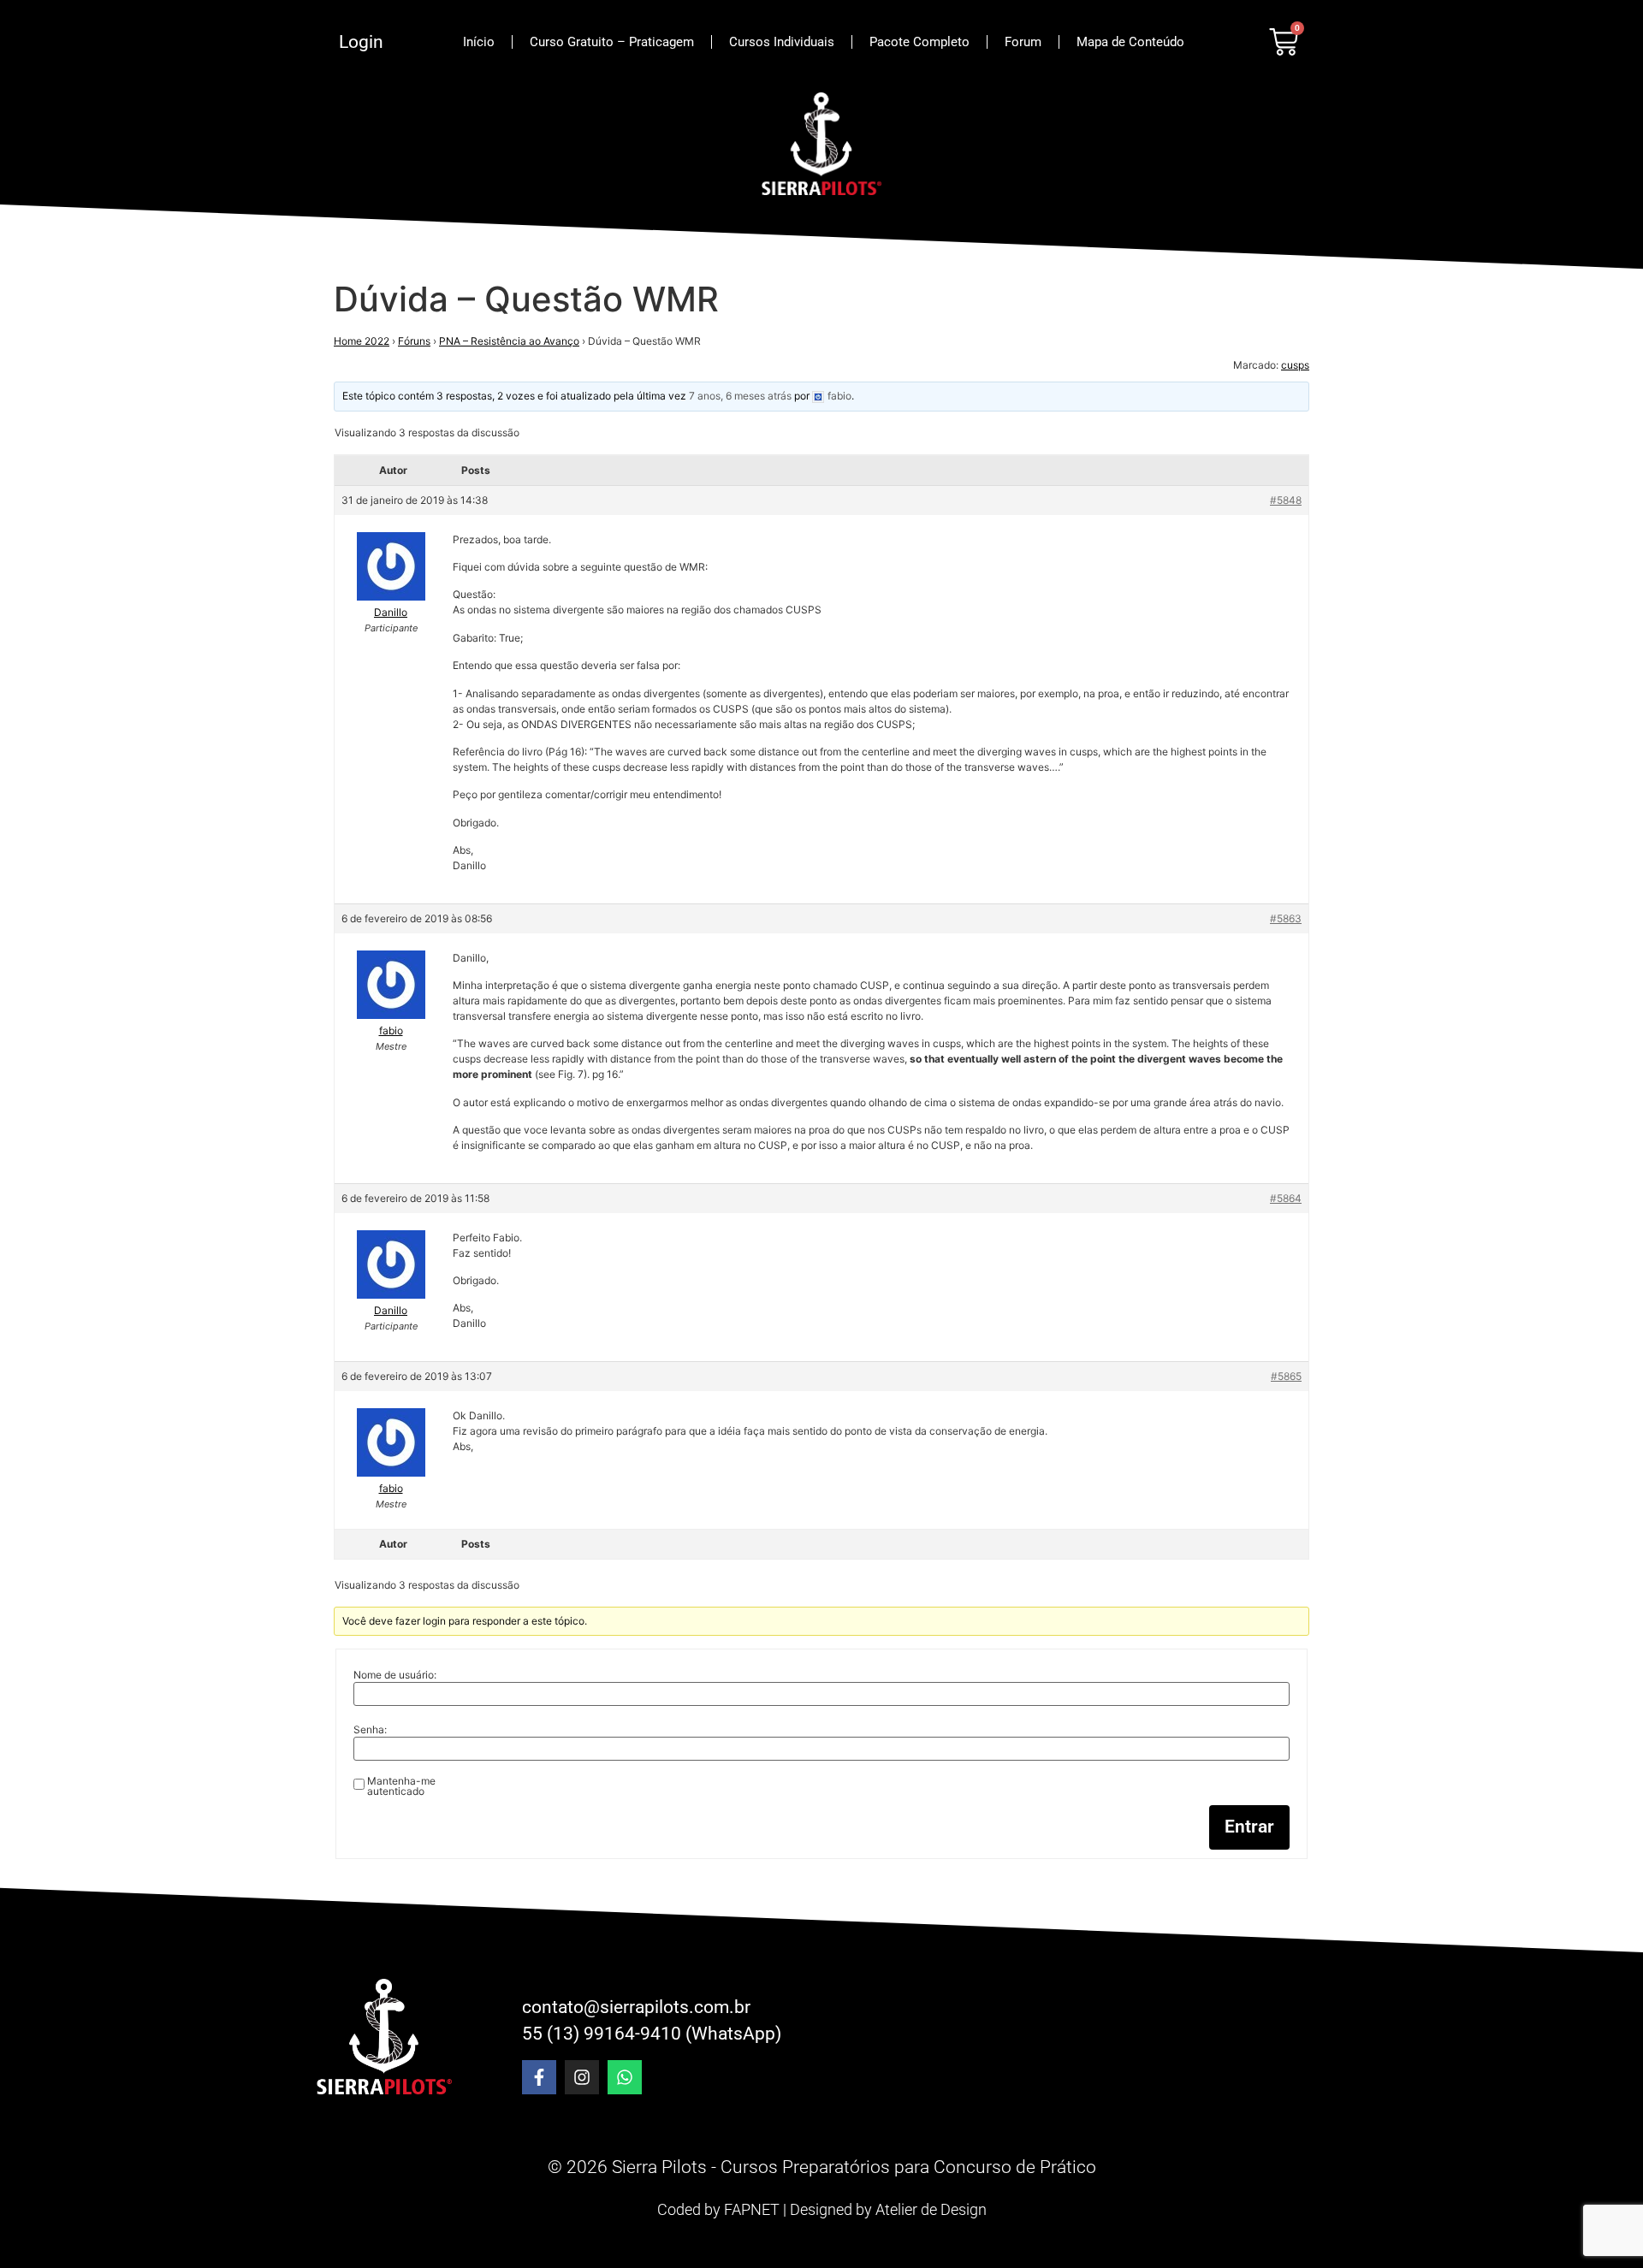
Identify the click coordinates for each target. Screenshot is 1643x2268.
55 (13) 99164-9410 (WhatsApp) (652, 2034)
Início (479, 42)
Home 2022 (362, 341)
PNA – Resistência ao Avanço (509, 341)
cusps (1295, 365)
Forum (1023, 42)
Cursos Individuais (782, 42)
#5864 (1286, 1198)
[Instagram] (582, 2077)
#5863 (1286, 918)
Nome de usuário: (395, 1675)
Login (361, 42)
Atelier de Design (931, 2209)
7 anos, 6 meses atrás (740, 396)
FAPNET (752, 2209)
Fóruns (414, 341)
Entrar (1249, 1827)
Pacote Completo (919, 42)
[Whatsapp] (625, 2077)
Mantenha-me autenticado (401, 1786)
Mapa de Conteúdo (1130, 42)
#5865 (1286, 1376)
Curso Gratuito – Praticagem (612, 42)
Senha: (370, 1730)
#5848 (1286, 500)
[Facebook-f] (539, 2077)
